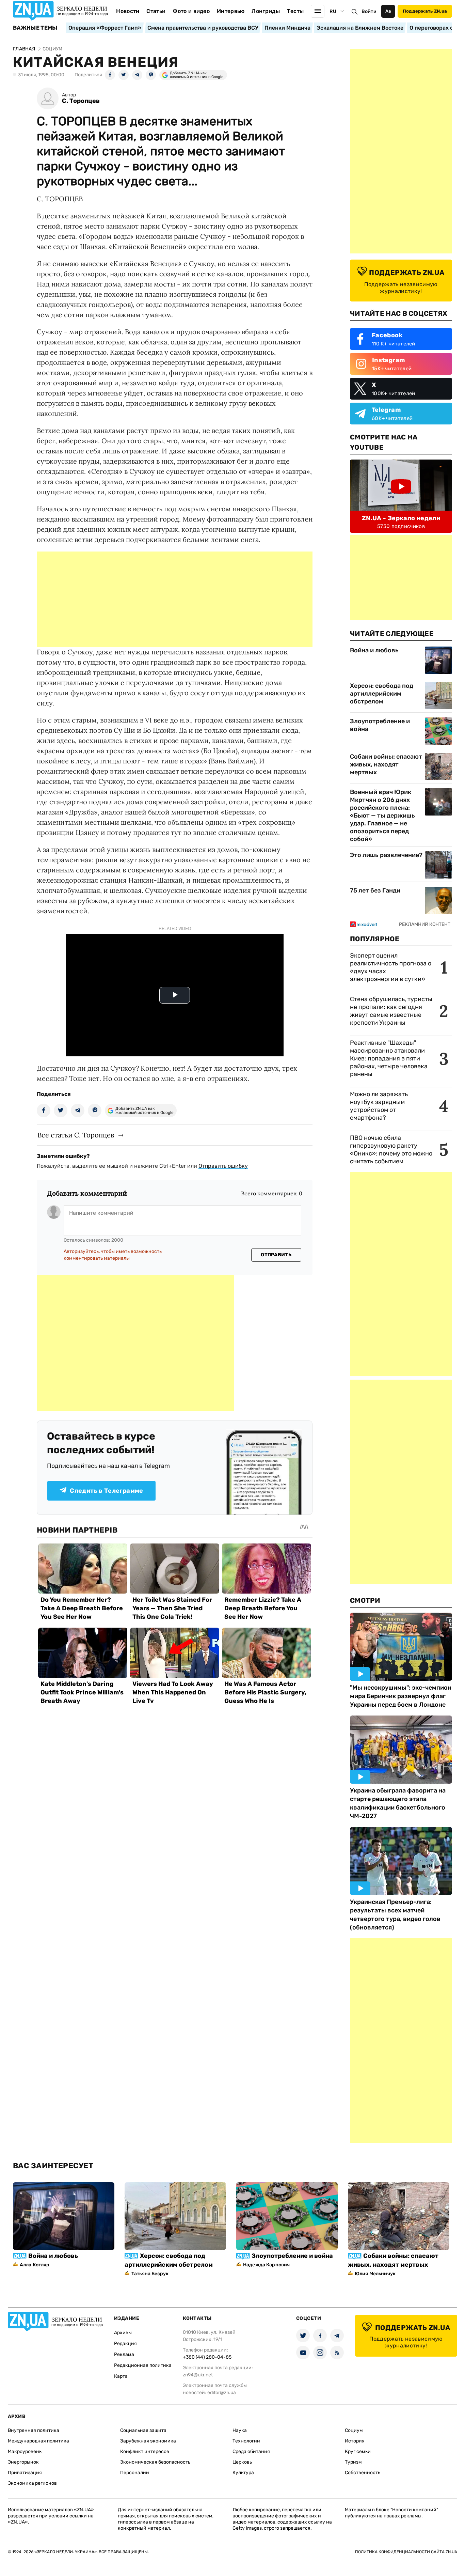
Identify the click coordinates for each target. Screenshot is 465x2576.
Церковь (242, 2462)
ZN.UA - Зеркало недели (401, 518)
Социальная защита (143, 2430)
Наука (240, 2430)
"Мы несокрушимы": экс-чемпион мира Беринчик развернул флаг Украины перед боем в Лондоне (401, 1696)
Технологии (246, 2441)
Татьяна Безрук (150, 2274)
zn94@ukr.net (198, 2375)
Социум (354, 2430)
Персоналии (135, 2473)
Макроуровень (25, 2451)
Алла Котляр (35, 2265)
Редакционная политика (143, 2365)
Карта (121, 2376)
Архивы (123, 2333)
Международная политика (38, 2441)
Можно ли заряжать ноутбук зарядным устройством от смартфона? (379, 1106)
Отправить (276, 1255)
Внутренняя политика (34, 2430)
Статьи (156, 11)
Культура (243, 2473)
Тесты (295, 11)
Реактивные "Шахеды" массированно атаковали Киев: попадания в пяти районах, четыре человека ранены (389, 1058)
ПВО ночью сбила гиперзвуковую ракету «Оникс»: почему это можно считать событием (391, 1150)
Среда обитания (251, 2451)
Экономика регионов (32, 2483)
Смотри (365, 1600)
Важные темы (35, 28)
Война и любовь (374, 650)
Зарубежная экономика (148, 2441)
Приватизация (25, 2473)
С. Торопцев (81, 101)
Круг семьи (358, 2451)
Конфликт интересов (145, 2451)
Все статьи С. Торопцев (76, 1135)
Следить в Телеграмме (106, 1491)
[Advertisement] (175, 599)
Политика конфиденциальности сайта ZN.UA (406, 2552)
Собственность (363, 2473)
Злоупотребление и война (380, 725)
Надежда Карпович (266, 2265)
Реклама (124, 2354)
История (355, 2441)
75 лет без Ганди (375, 890)
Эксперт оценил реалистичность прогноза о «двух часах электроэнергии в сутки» (391, 967)
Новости (128, 11)
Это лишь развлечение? (386, 855)
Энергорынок (23, 2462)
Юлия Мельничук (375, 2274)
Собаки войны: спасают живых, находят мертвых (386, 764)
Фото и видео (191, 11)
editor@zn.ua (222, 2393)
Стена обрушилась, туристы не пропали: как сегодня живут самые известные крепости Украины (391, 1011)
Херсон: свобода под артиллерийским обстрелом (382, 694)
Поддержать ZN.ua (425, 11)
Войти (369, 11)
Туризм (353, 2462)
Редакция (125, 2344)
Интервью (231, 11)
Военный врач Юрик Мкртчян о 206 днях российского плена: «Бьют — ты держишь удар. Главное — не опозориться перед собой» (382, 816)
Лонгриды (266, 11)
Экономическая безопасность (155, 2462)
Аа (388, 11)
